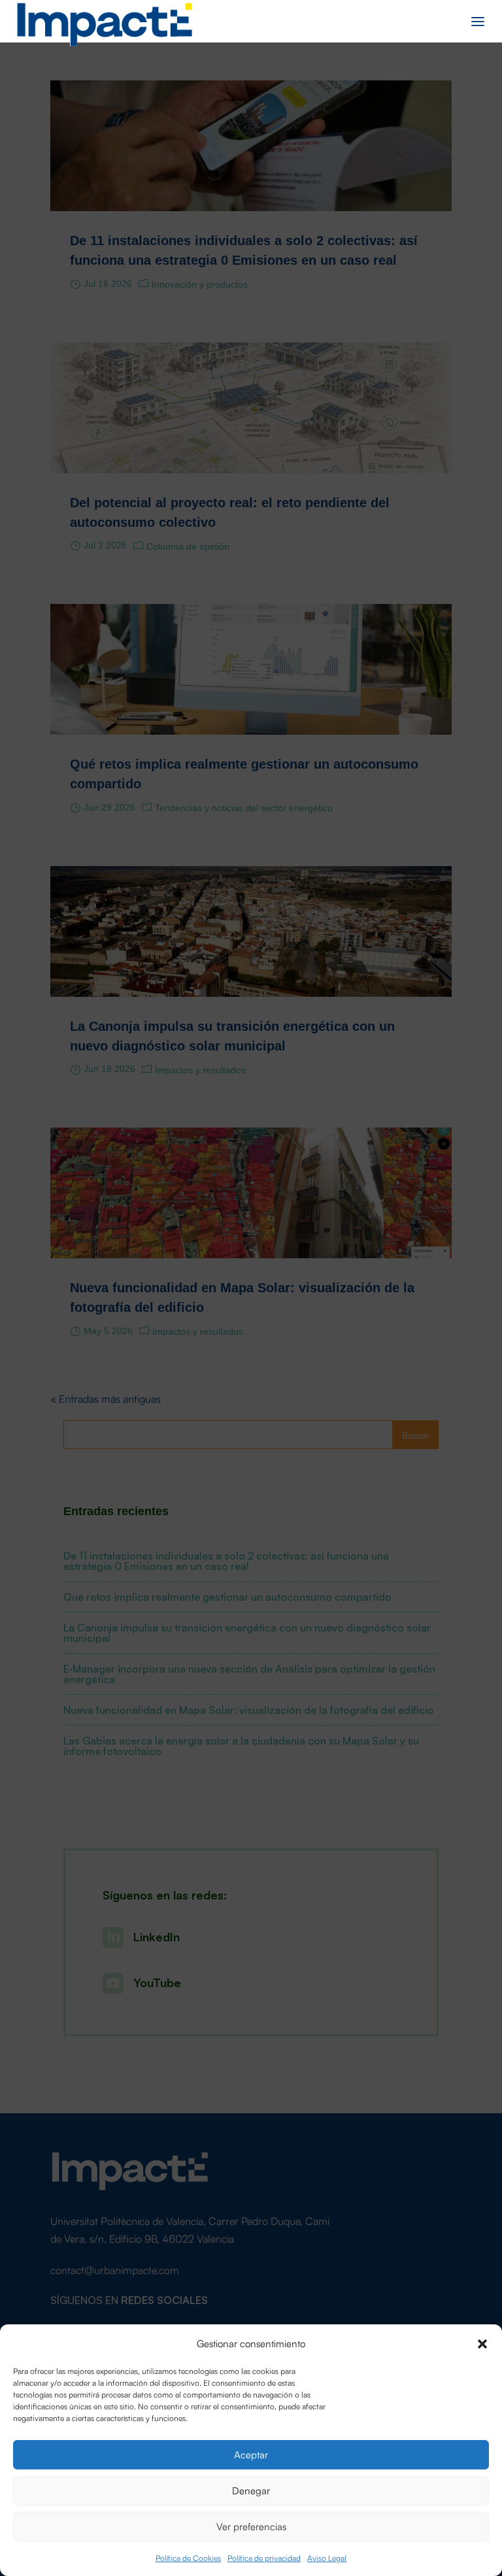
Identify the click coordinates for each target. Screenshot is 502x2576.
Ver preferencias (251, 2526)
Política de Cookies (188, 2557)
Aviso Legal (327, 2557)
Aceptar (251, 2454)
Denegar (251, 2490)
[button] (482, 2343)
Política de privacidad (264, 2557)
